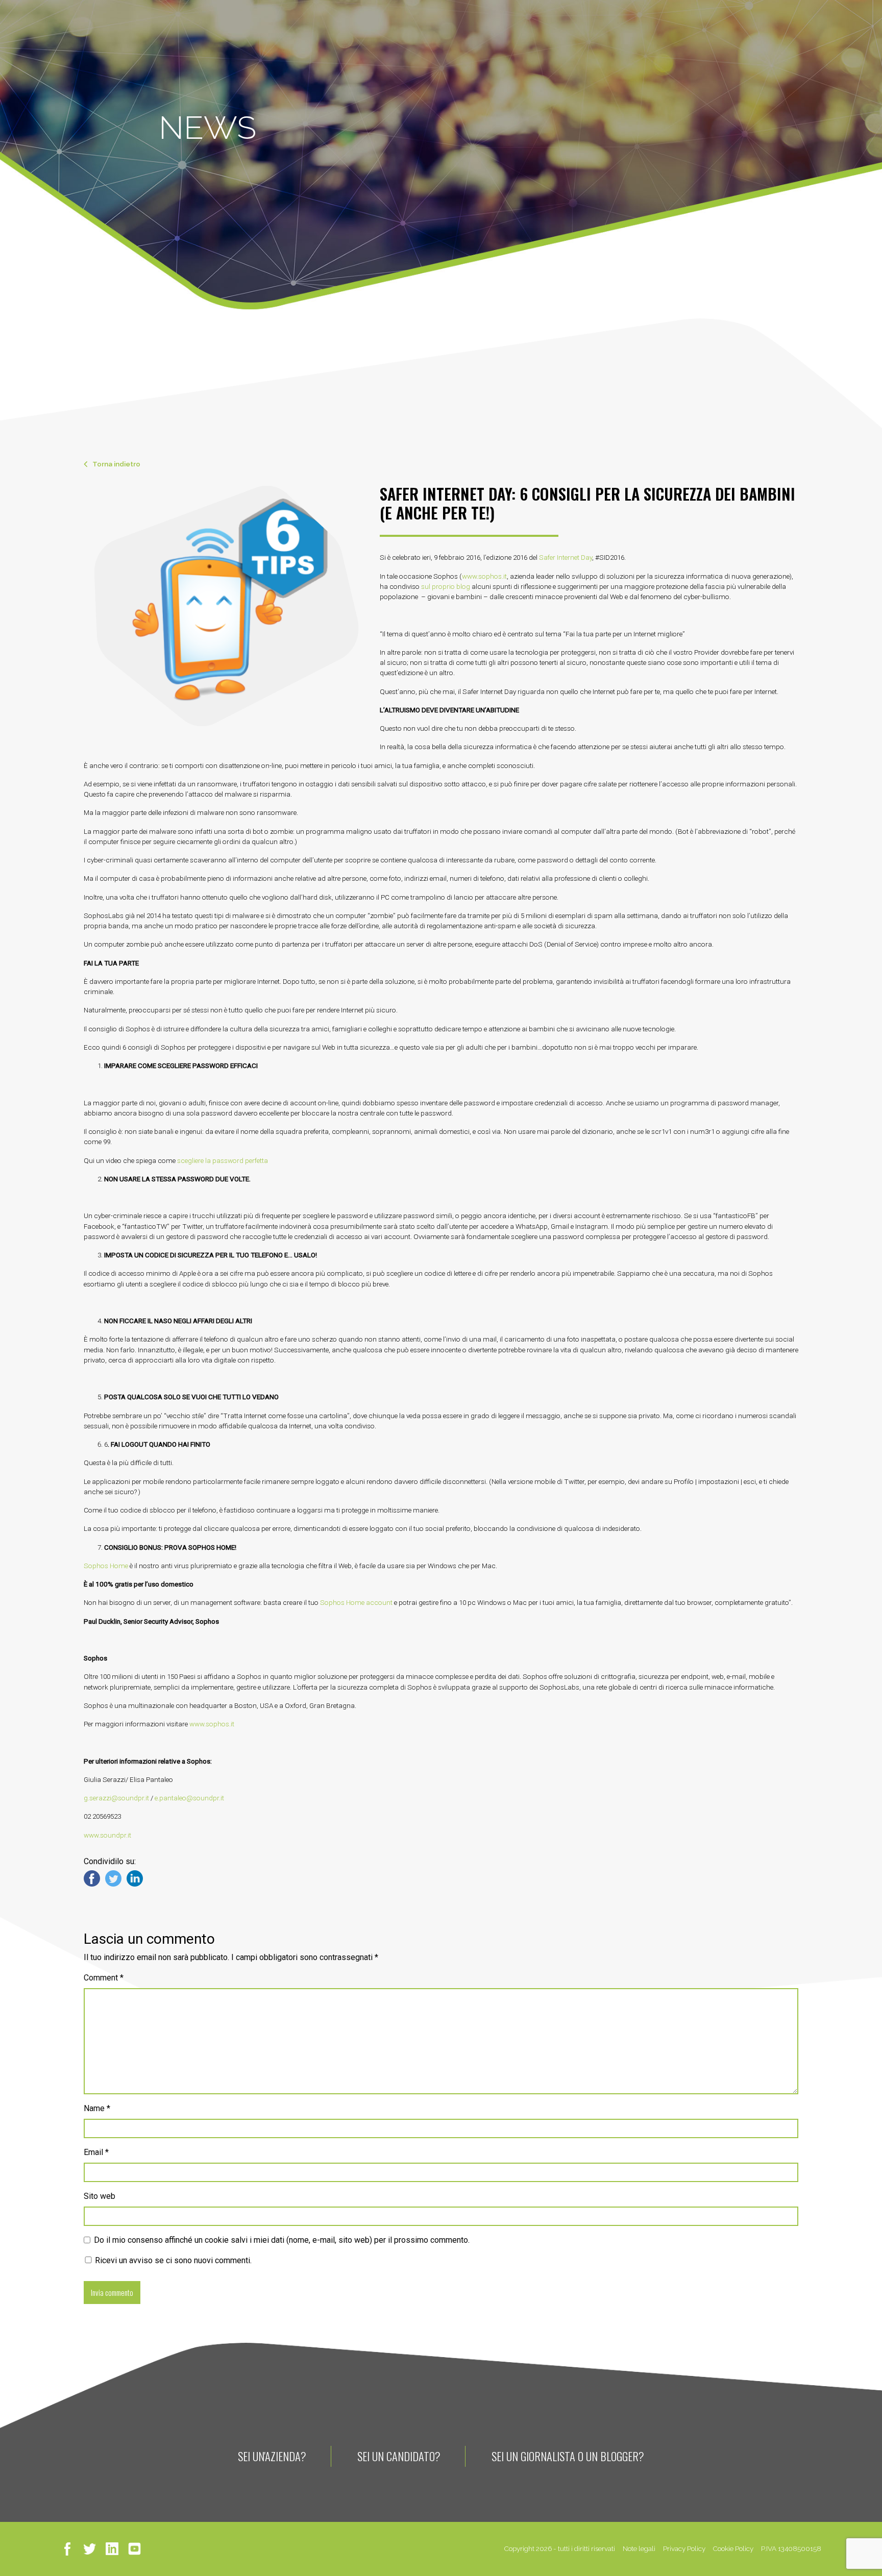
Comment (104, 1978)
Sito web (100, 2196)
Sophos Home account (356, 1602)
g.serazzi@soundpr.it (116, 1798)
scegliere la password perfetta (223, 1160)
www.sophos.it (484, 576)
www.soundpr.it (107, 1835)
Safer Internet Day (566, 557)
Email (96, 2152)
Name (97, 2108)
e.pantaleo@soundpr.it (189, 1798)
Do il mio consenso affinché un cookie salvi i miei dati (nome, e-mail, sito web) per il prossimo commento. (282, 2240)
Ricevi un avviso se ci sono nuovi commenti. (172, 2260)
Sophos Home (106, 1566)
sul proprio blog (446, 586)
